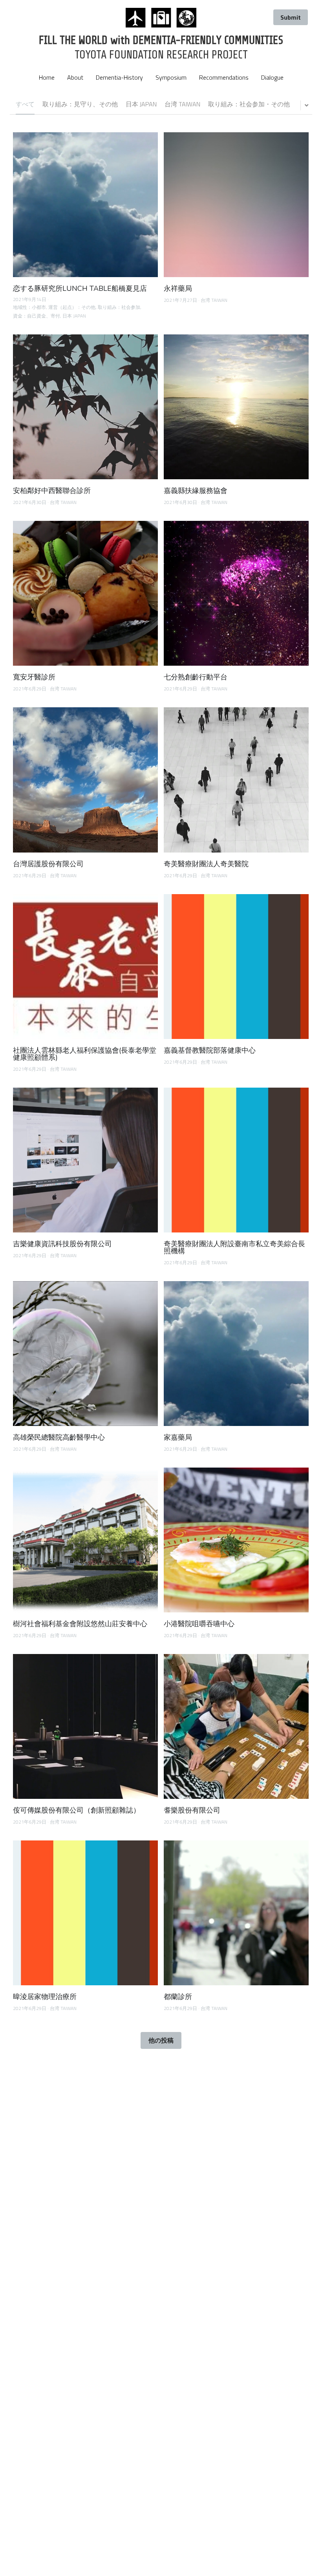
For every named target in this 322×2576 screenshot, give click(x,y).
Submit (291, 17)
